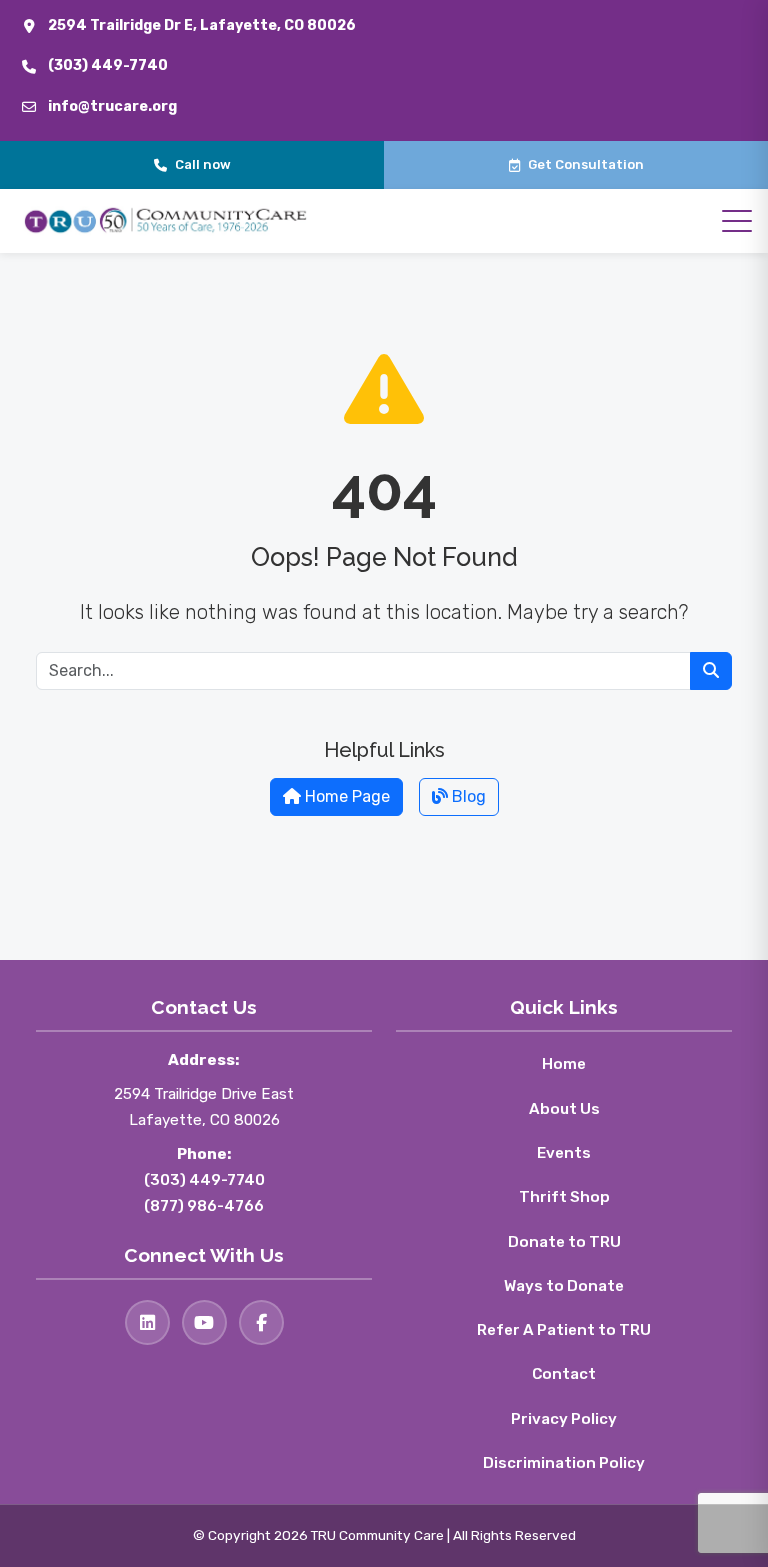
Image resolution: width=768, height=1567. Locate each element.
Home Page (345, 796)
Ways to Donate (564, 1286)
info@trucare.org (112, 106)
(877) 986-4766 (204, 1206)
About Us (564, 1109)
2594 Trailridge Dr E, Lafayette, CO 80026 (202, 25)
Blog (467, 796)
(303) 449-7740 (108, 65)
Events (564, 1153)
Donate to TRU (564, 1242)
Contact (564, 1374)
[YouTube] (204, 1322)
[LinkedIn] (147, 1322)
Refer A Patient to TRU (564, 1330)
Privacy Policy (564, 1419)
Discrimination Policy (564, 1463)
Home (564, 1064)
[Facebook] (261, 1322)
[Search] (711, 671)
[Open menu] (737, 221)
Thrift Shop (564, 1197)
